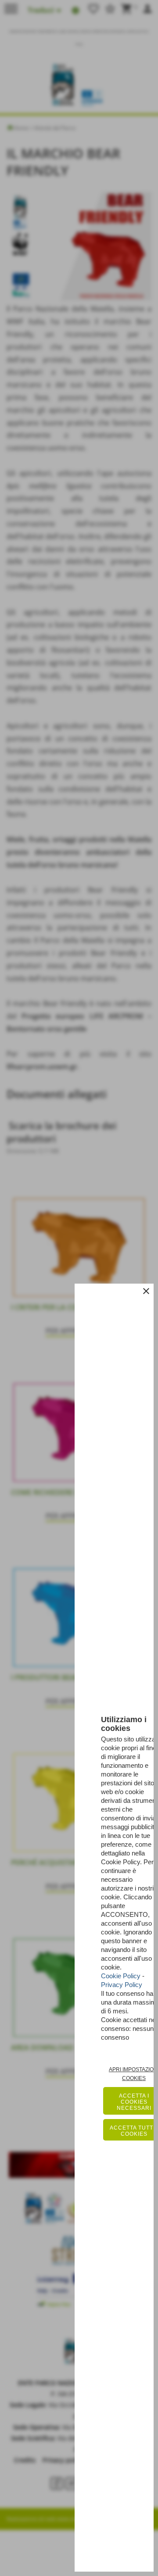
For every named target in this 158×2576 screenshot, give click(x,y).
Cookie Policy (121, 1976)
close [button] (146, 1291)
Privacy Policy (122, 1985)
